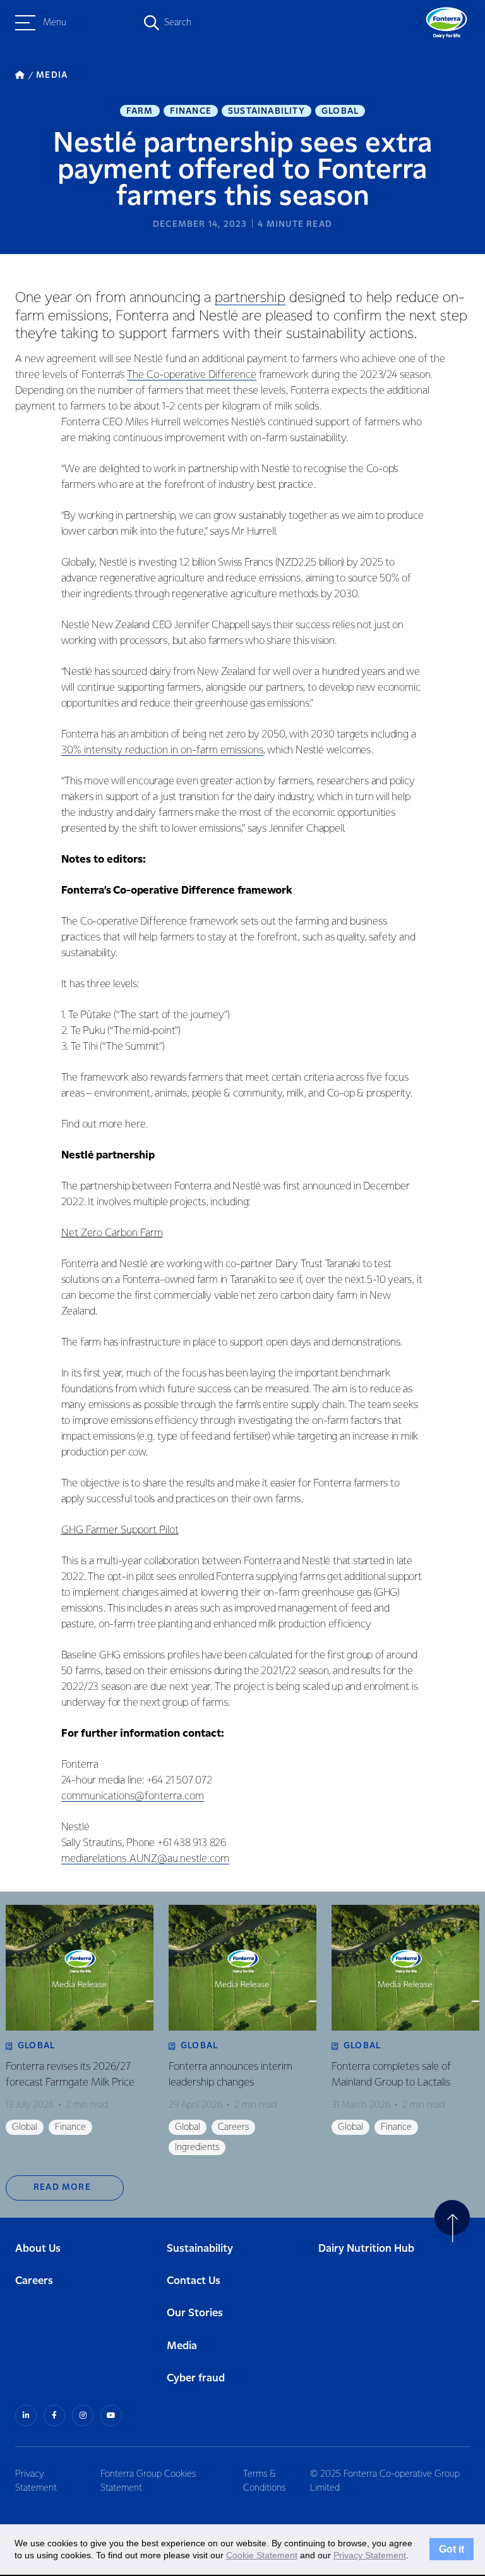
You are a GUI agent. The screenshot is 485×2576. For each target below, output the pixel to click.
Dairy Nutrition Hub (366, 2249)
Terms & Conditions (264, 2481)
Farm (140, 111)
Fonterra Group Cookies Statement (148, 2481)
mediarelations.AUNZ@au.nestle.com (145, 1859)
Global (340, 111)
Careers (34, 2281)
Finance (191, 111)
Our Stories (195, 2313)
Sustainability (266, 111)
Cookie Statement (262, 2555)
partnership (250, 298)
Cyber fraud (196, 2379)
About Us (38, 2249)
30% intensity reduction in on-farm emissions (162, 750)
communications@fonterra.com (133, 1796)
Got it (452, 2549)
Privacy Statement (36, 2481)
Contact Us (194, 2281)
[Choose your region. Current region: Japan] (105, 23)
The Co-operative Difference (192, 375)
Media (182, 2346)
